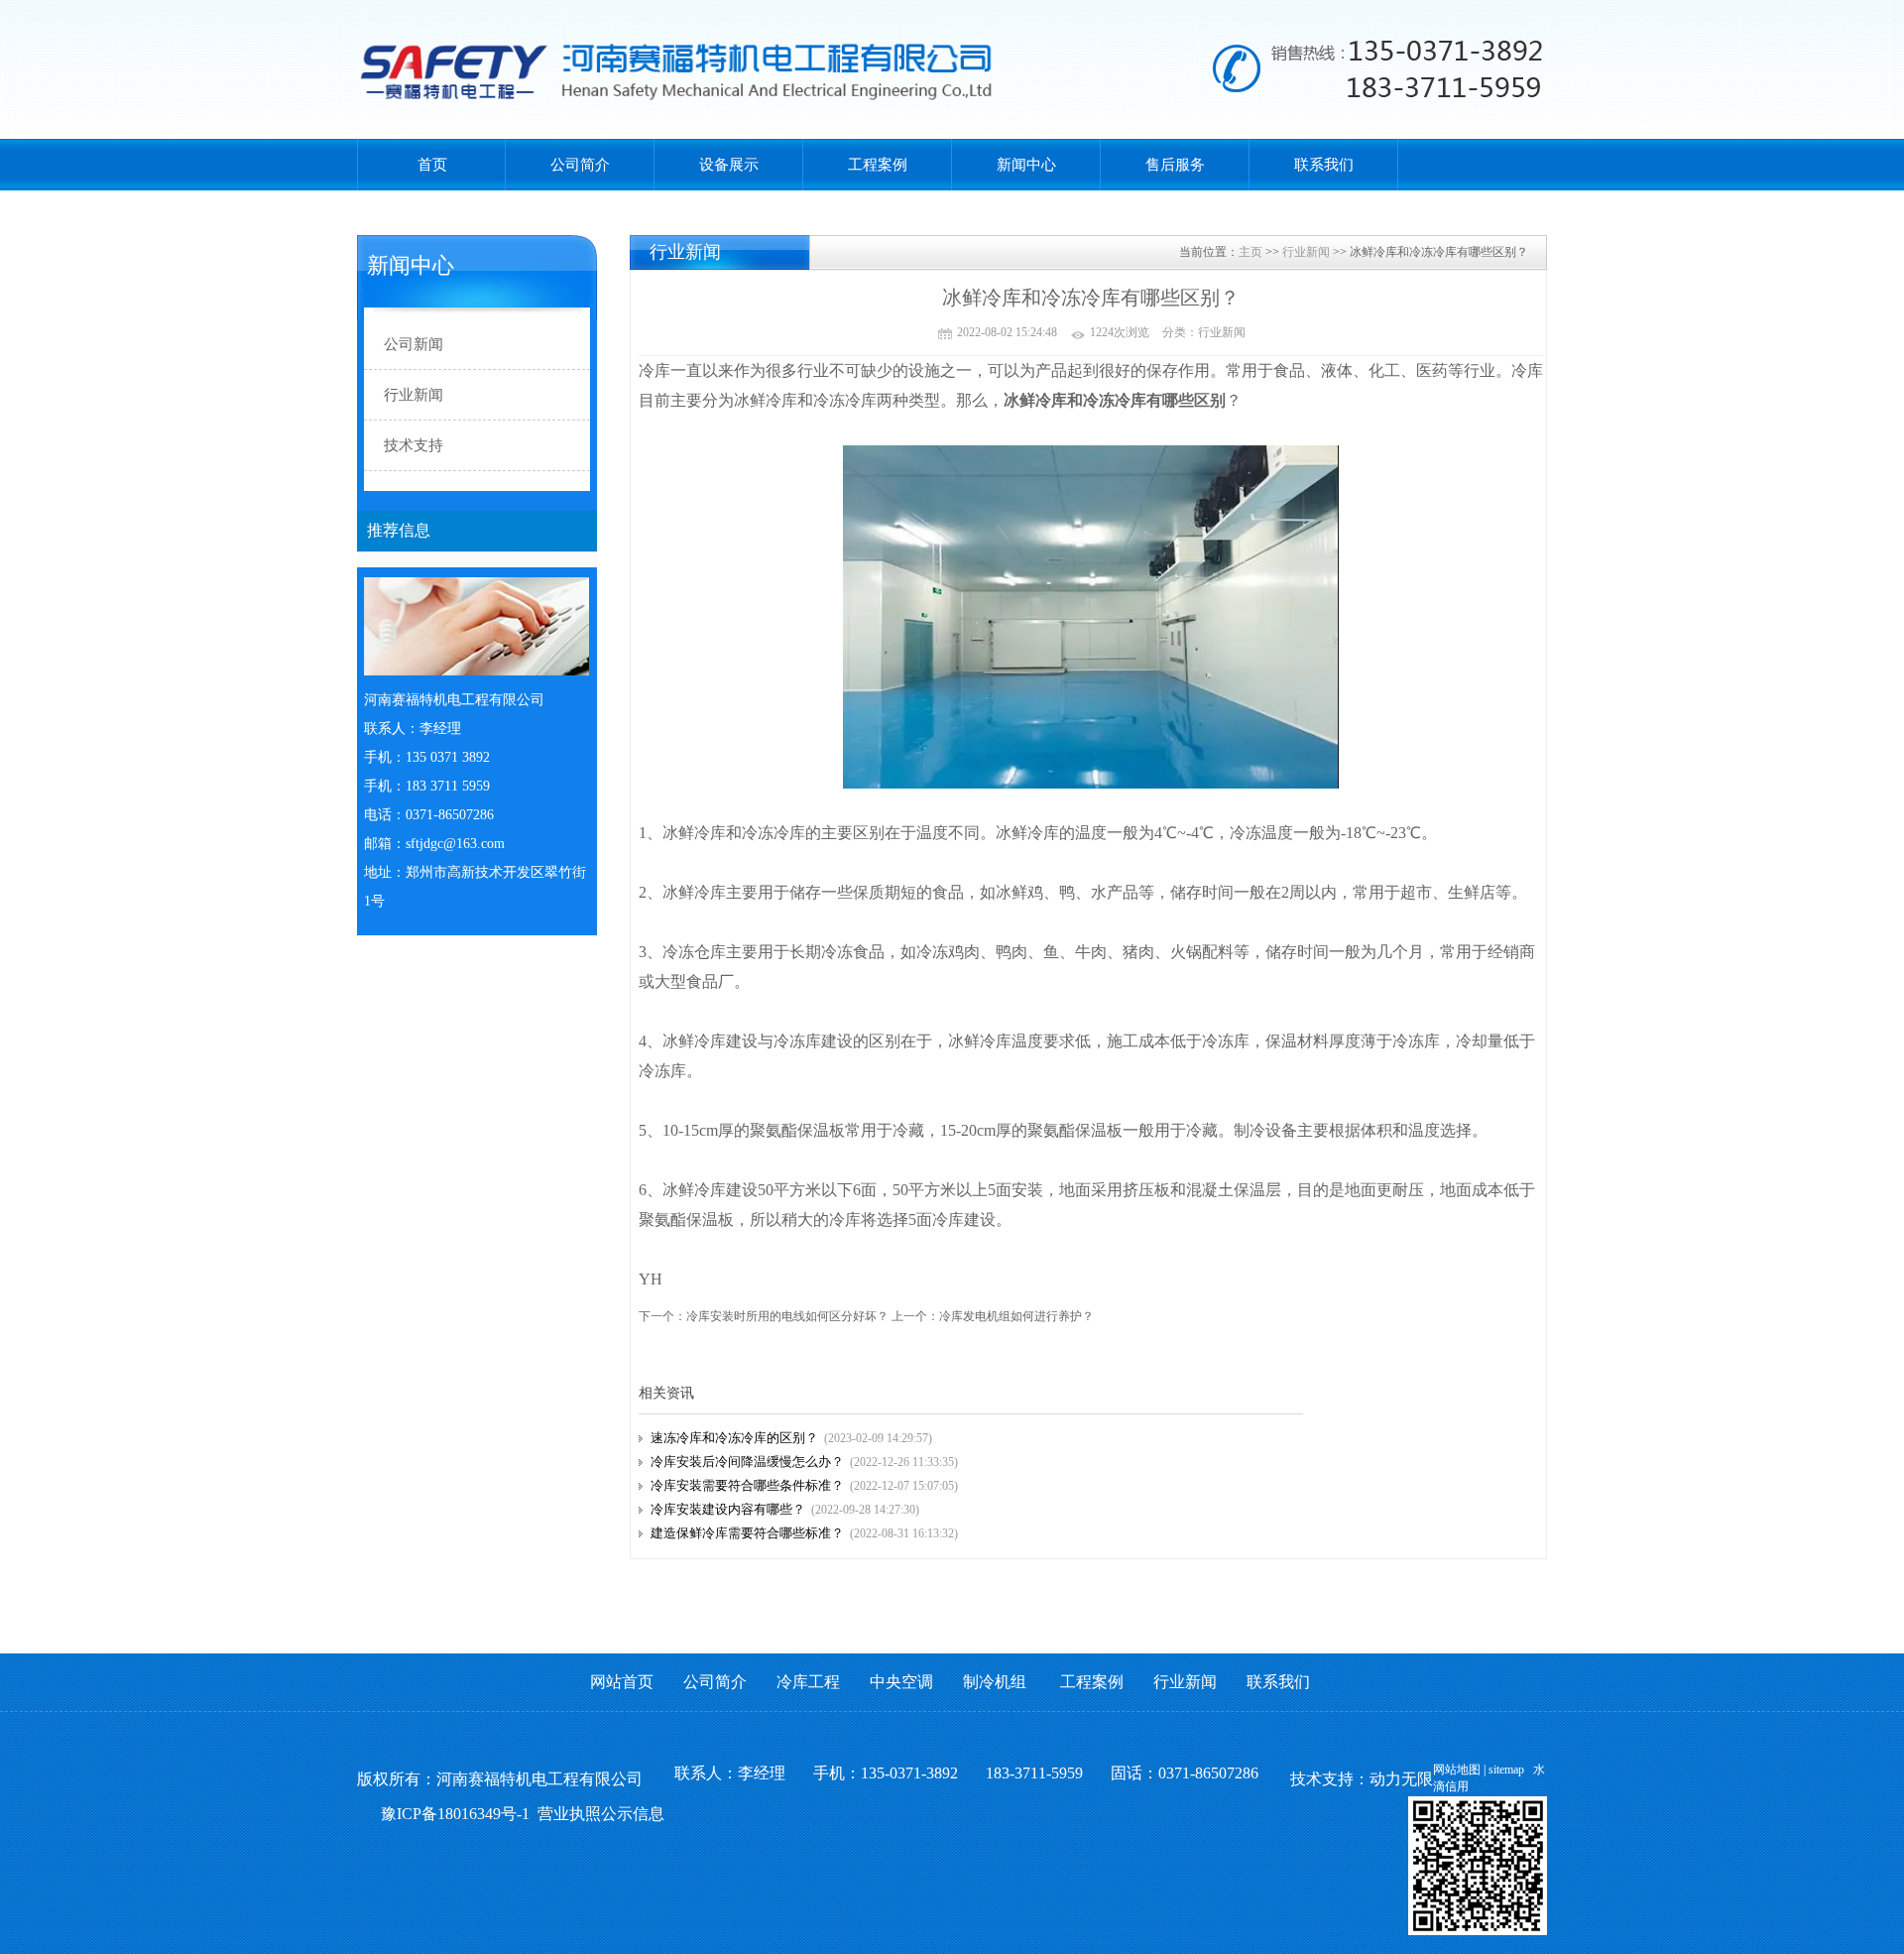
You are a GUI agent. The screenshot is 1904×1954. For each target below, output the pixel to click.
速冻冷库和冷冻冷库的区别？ (734, 1438)
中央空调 (901, 1682)
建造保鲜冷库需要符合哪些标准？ (747, 1533)
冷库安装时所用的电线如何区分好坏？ (787, 1316)
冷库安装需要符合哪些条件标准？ (747, 1485)
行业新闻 (1306, 252)
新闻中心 (1026, 165)
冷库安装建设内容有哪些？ (728, 1509)
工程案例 (878, 165)
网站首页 (622, 1682)
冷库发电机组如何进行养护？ (1016, 1316)
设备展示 (729, 165)
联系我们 (1324, 165)
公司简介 (580, 165)
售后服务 (1175, 165)
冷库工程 (808, 1682)
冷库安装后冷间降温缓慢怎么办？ (747, 1462)
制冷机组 (995, 1682)
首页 (432, 165)
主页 (1250, 252)
